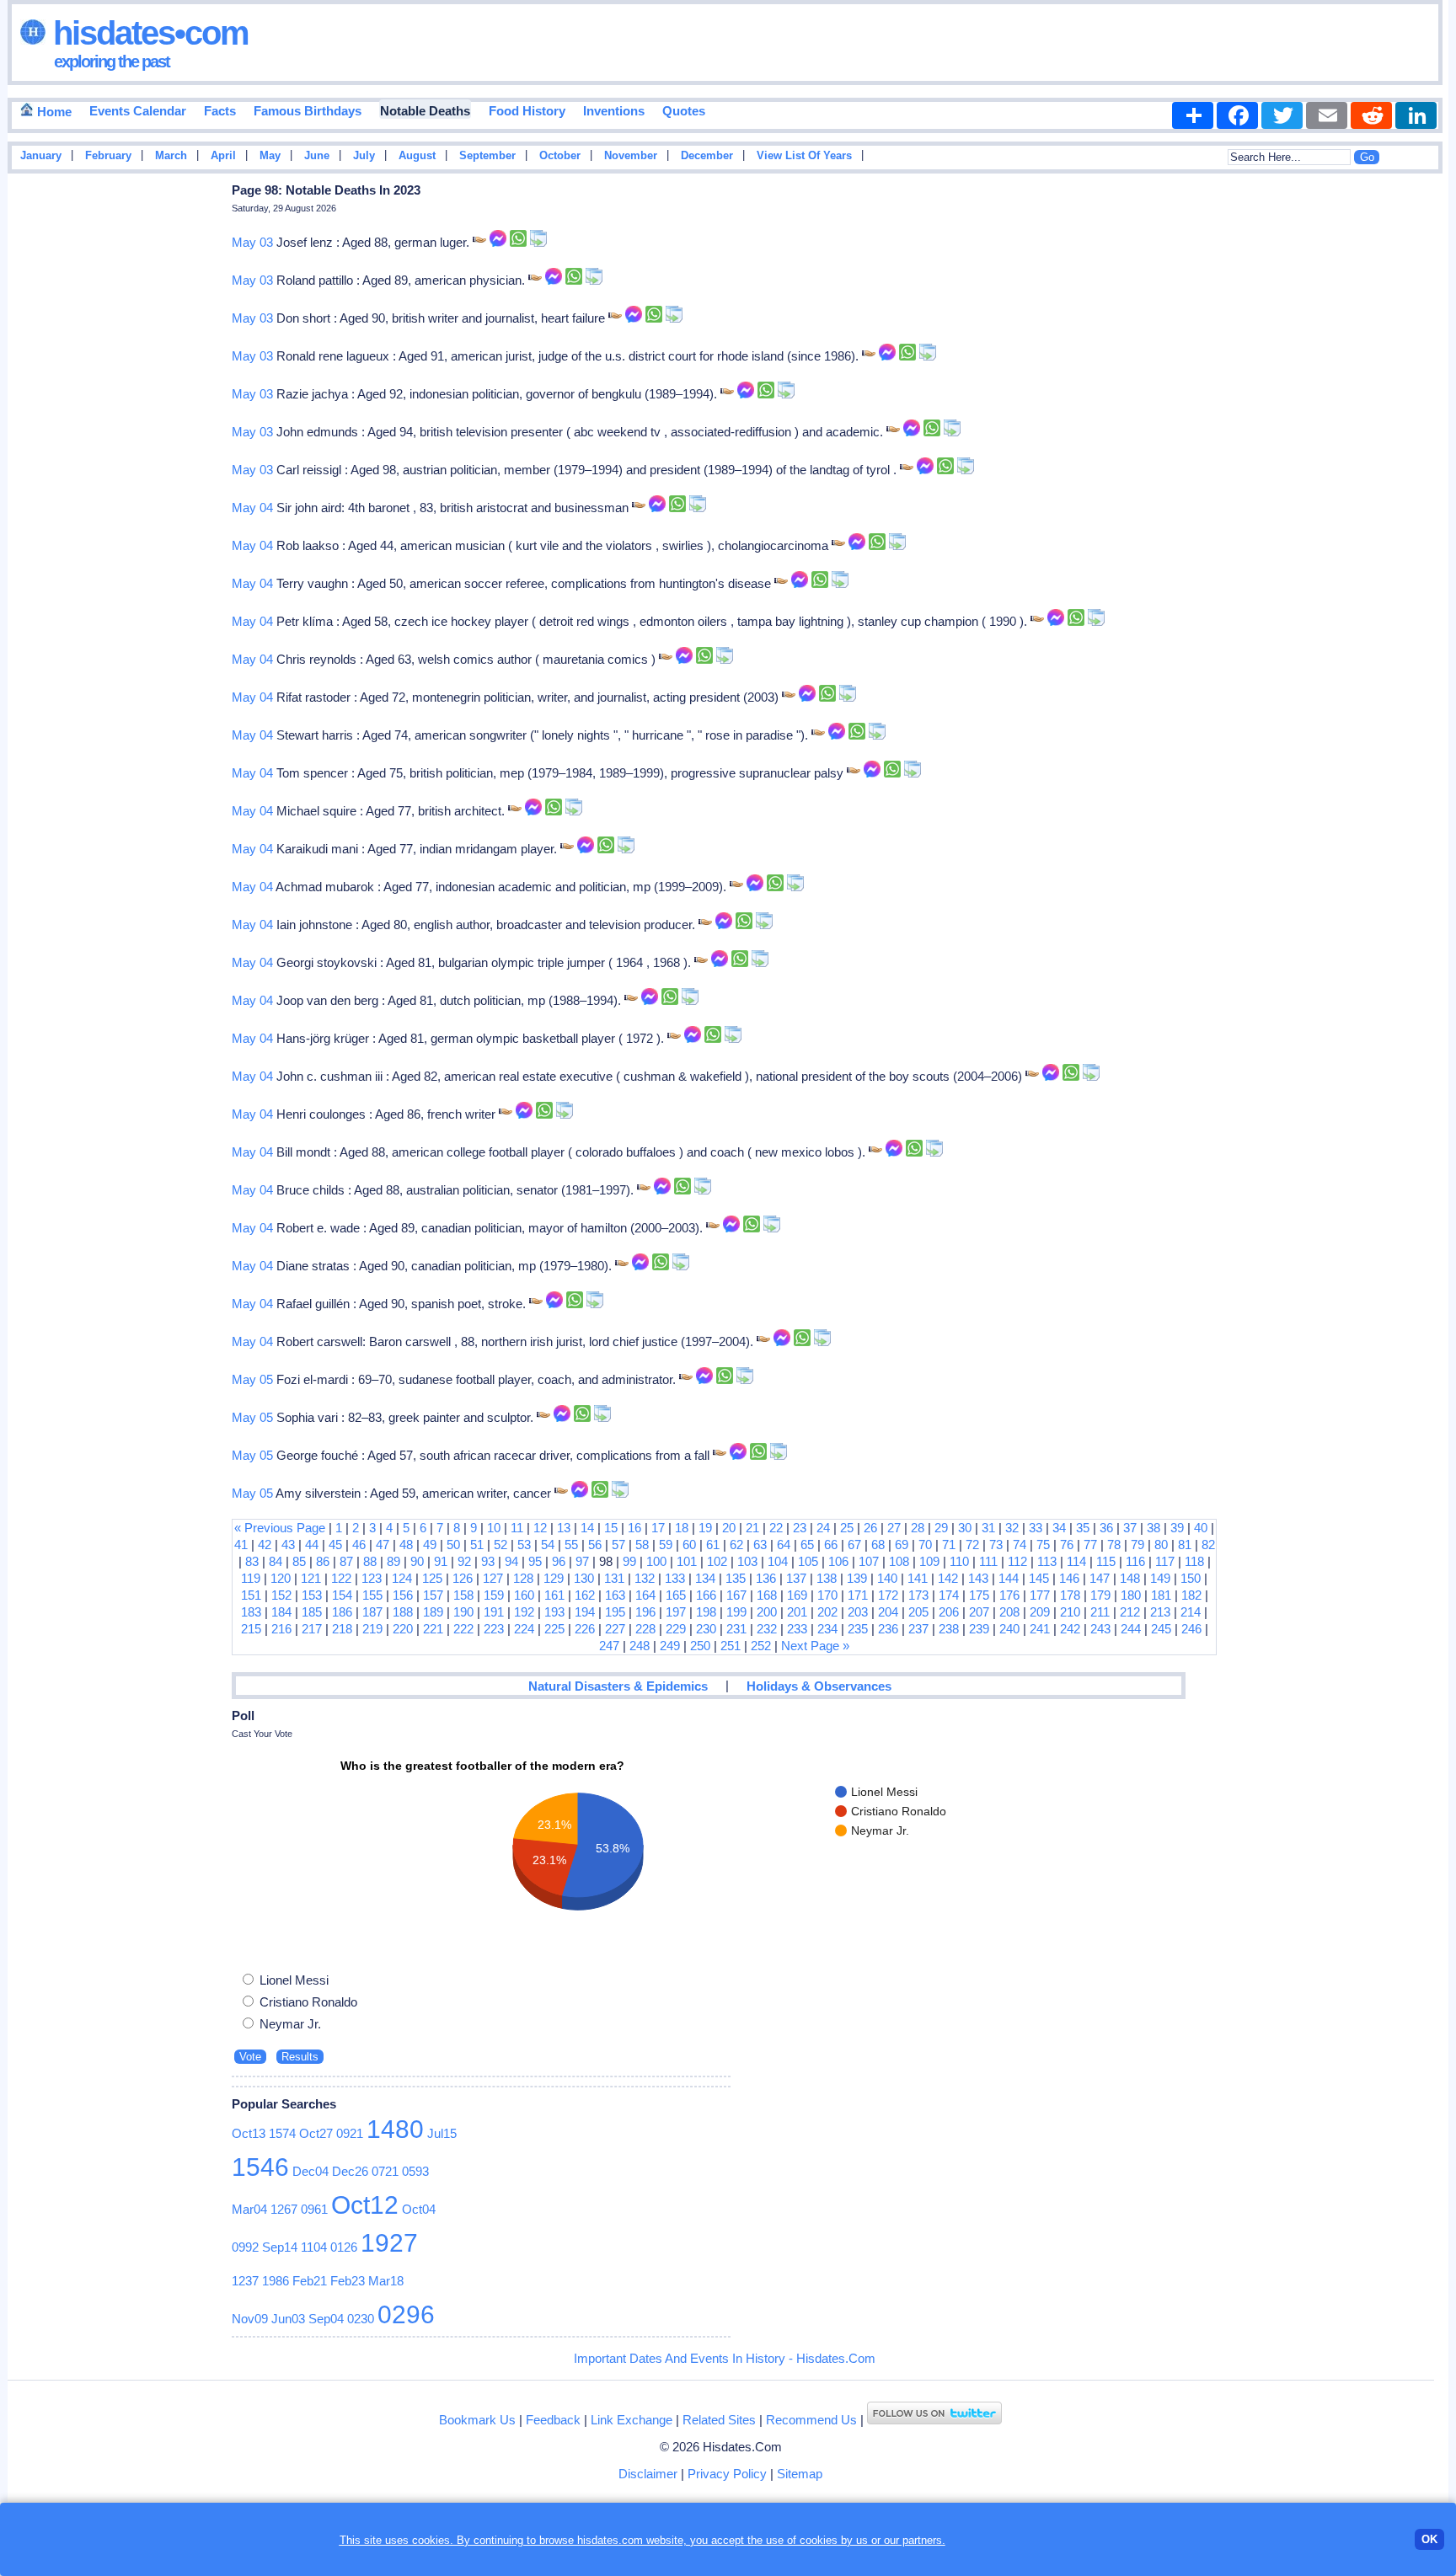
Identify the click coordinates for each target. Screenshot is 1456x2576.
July (364, 156)
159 (494, 1595)
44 (312, 1545)
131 (614, 1578)
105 (808, 1561)
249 (670, 1646)
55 (571, 1545)
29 (941, 1528)
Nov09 (250, 2319)
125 (432, 1578)
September (487, 156)
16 (634, 1528)
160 (524, 1595)
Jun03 (288, 2319)
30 (965, 1528)
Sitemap (800, 2474)
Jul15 (442, 2133)
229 (676, 1629)
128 (523, 1578)
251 (731, 1646)
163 (615, 1595)
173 (918, 1595)
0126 (344, 2247)
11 (517, 1528)
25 (847, 1528)
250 (700, 1646)
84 (276, 1561)
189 (433, 1612)
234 (827, 1629)
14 (587, 1528)
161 (554, 1595)
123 (372, 1578)
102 (717, 1561)
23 (800, 1528)
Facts (220, 111)
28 (918, 1528)
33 (1036, 1528)
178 (1070, 1595)
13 (564, 1528)
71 (949, 1545)
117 (1165, 1561)
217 (312, 1629)
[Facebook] (1237, 115)
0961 (314, 2209)
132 (645, 1578)
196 (645, 1612)
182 (1191, 1595)
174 (949, 1595)
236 (888, 1629)
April (223, 156)
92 (464, 1561)
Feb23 (348, 2281)
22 (776, 1528)
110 (959, 1561)
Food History (527, 111)
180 (1131, 1595)
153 (312, 1595)
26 (870, 1528)
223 (494, 1629)
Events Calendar (138, 111)
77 (1090, 1545)
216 (281, 1629)
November (631, 156)
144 (1009, 1578)
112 (1017, 1561)
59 (666, 1545)
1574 (282, 2133)
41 (241, 1545)
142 (948, 1578)
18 (682, 1528)
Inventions (614, 111)
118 (1194, 1561)
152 (281, 1595)
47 (383, 1545)
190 (463, 1612)
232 (767, 1629)
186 (342, 1612)
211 (1100, 1612)
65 (807, 1545)
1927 (389, 2243)
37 (1130, 1528)
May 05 (252, 1379)
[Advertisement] (1398, 449)
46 (359, 1545)
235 (858, 1629)
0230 (361, 2319)
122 (341, 1578)
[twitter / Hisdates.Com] (934, 2420)
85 (299, 1561)
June (317, 156)
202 (827, 1612)
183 (251, 1612)
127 (493, 1578)
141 (918, 1578)
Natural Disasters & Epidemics (618, 1686)
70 (925, 1545)
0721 (385, 2171)
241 (1040, 1629)
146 (1069, 1578)
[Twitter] (1282, 115)
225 (554, 1629)
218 (342, 1629)
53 (524, 1545)
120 (281, 1578)
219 (372, 1629)
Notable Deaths (425, 111)
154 (342, 1595)
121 (311, 1578)
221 (433, 1629)
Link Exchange (632, 2420)
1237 (245, 2281)
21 (752, 1528)
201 (797, 1612)
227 (615, 1629)
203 (858, 1612)
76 (1067, 1545)
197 (676, 1612)
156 (403, 1595)
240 (1009, 1629)
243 (1100, 1629)
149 (1160, 1578)
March (171, 156)
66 (831, 1545)
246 (1191, 1629)
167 (736, 1595)
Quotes (684, 111)
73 (996, 1545)
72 (972, 1545)
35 (1083, 1528)
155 (372, 1595)
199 (736, 1612)
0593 (415, 2171)
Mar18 (386, 2281)
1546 (260, 2167)
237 (918, 1629)
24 (823, 1528)
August (417, 156)
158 (463, 1595)
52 (500, 1545)
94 (511, 1561)
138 (827, 1578)
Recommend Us (811, 2420)
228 (645, 1629)
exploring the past (112, 61)
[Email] (1327, 115)
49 (430, 1545)
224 (524, 1629)
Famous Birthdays (308, 111)
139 (857, 1578)
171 (858, 1595)
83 (252, 1561)
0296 (406, 2314)
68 (878, 1545)
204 (888, 1612)
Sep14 (280, 2247)
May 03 (252, 242)
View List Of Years (804, 156)
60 (689, 1545)
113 (1047, 1561)
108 (899, 1561)
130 (584, 1578)
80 (1161, 1545)
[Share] (1193, 115)
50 (453, 1545)
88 (370, 1561)
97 (582, 1561)
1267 (284, 2209)
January (41, 156)
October (560, 156)
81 (1185, 1545)
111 (988, 1561)
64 (784, 1545)
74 (1020, 1545)
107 (869, 1561)
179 (1100, 1595)
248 (640, 1646)
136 (766, 1578)
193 (554, 1612)
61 (713, 1545)
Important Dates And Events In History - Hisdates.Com (725, 2358)
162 (585, 1595)
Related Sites (719, 2420)
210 (1070, 1612)
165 (676, 1595)
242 (1070, 1629)
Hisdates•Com (147, 33)
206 (949, 1612)
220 (403, 1629)
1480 (395, 2129)
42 (265, 1545)
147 (1100, 1578)
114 (1076, 1561)
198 (706, 1612)
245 (1161, 1629)
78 (1114, 1545)
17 (658, 1528)
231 (736, 1629)
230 (706, 1629)
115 (1106, 1561)
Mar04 (249, 2209)
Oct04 (419, 2209)
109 (929, 1561)
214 (1191, 1612)
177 (1040, 1595)
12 (540, 1528)
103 (747, 1561)
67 (854, 1545)
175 (979, 1595)
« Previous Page (280, 1528)
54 (548, 1545)
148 (1130, 1578)
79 (1137, 1545)
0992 (245, 2247)
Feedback (553, 2420)
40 (1201, 1528)
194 (585, 1612)
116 (1135, 1561)
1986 (276, 2281)
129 (554, 1578)
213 (1160, 1612)
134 (705, 1578)
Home (53, 112)
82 (1208, 1545)
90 (417, 1561)
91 (441, 1561)
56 (595, 1545)
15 (611, 1528)
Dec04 (310, 2171)
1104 (314, 2247)
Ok (1429, 2539)
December (707, 156)
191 (494, 1612)
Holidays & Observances (819, 1686)
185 (312, 1612)
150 (1191, 1578)
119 (251, 1578)
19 (705, 1528)
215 (251, 1629)
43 (288, 1545)
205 (918, 1612)
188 (403, 1612)
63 (760, 1545)
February (108, 156)
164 (645, 1595)
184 (281, 1612)
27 (894, 1528)
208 (1009, 1612)
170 (827, 1595)
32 (1012, 1528)
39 (1177, 1528)
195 (615, 1612)
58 (642, 1545)
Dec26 (350, 2171)
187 (372, 1612)
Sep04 (326, 2319)
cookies (819, 2540)
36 (1106, 1528)
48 (406, 1545)
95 (535, 1561)
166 (706, 1595)
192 (524, 1612)
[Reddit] (1371, 115)
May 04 (252, 508)
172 (888, 1595)
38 (1154, 1528)
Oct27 (316, 2133)
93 (488, 1561)
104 (778, 1561)
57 (618, 1545)
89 (393, 1561)
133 (675, 1578)
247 (609, 1646)
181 (1161, 1595)
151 (251, 1595)
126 (463, 1578)
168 (767, 1595)
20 (729, 1528)
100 (656, 1561)
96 (559, 1561)
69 (902, 1545)
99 (629, 1561)
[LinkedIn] (1416, 115)
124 (402, 1578)
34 (1059, 1528)
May (270, 156)
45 (335, 1545)
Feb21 (310, 2281)
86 (323, 1561)
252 (761, 1646)
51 (477, 1545)
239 (979, 1629)
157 (433, 1595)
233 (797, 1629)
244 (1131, 1629)
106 (838, 1561)
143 (978, 1578)
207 (979, 1612)
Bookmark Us (477, 2420)
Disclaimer (648, 2474)
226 (585, 1629)
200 (767, 1612)
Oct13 (249, 2133)
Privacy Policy (727, 2474)
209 (1040, 1612)
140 (887, 1578)
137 (796, 1578)
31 (988, 1528)
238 (949, 1629)
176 (1009, 1595)
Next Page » (815, 1646)
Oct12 (365, 2205)
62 (736, 1545)
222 (463, 1629)
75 (1043, 1545)
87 (346, 1561)
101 (687, 1561)
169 (797, 1595)
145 (1039, 1578)
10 (494, 1528)
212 (1130, 1612)
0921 (350, 2133)
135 (736, 1578)
